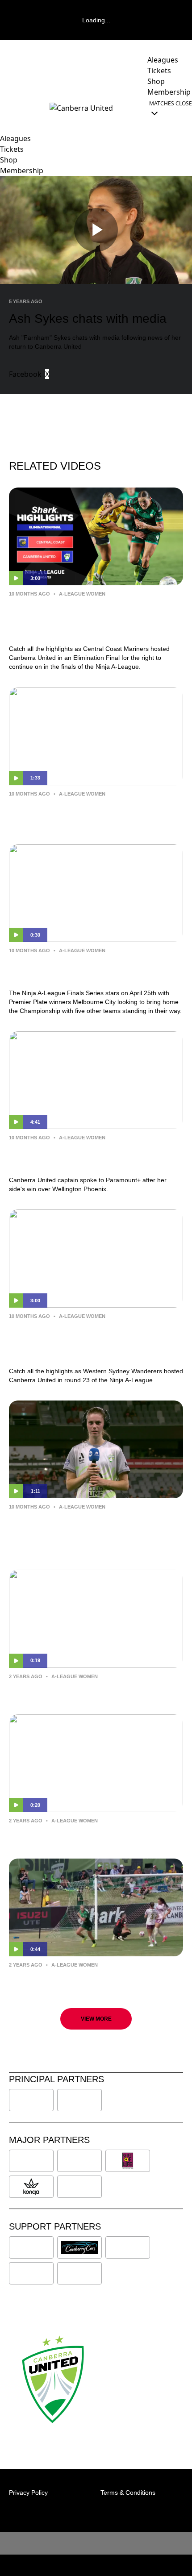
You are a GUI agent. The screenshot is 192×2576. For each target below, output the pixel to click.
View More (96, 2019)
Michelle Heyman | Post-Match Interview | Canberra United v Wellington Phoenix (95, 1157)
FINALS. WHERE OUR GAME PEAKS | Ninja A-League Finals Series (87, 970)
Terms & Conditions (128, 2493)
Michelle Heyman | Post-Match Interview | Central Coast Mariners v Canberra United (96, 813)
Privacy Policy (28, 2493)
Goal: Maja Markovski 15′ (61, 1978)
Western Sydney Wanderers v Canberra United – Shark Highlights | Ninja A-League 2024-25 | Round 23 (90, 1342)
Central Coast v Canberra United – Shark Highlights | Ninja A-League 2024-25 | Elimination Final (93, 619)
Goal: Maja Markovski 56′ (61, 1834)
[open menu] (7, 108)
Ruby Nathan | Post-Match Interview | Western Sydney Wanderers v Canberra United (90, 1532)
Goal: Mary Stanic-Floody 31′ (69, 1689)
